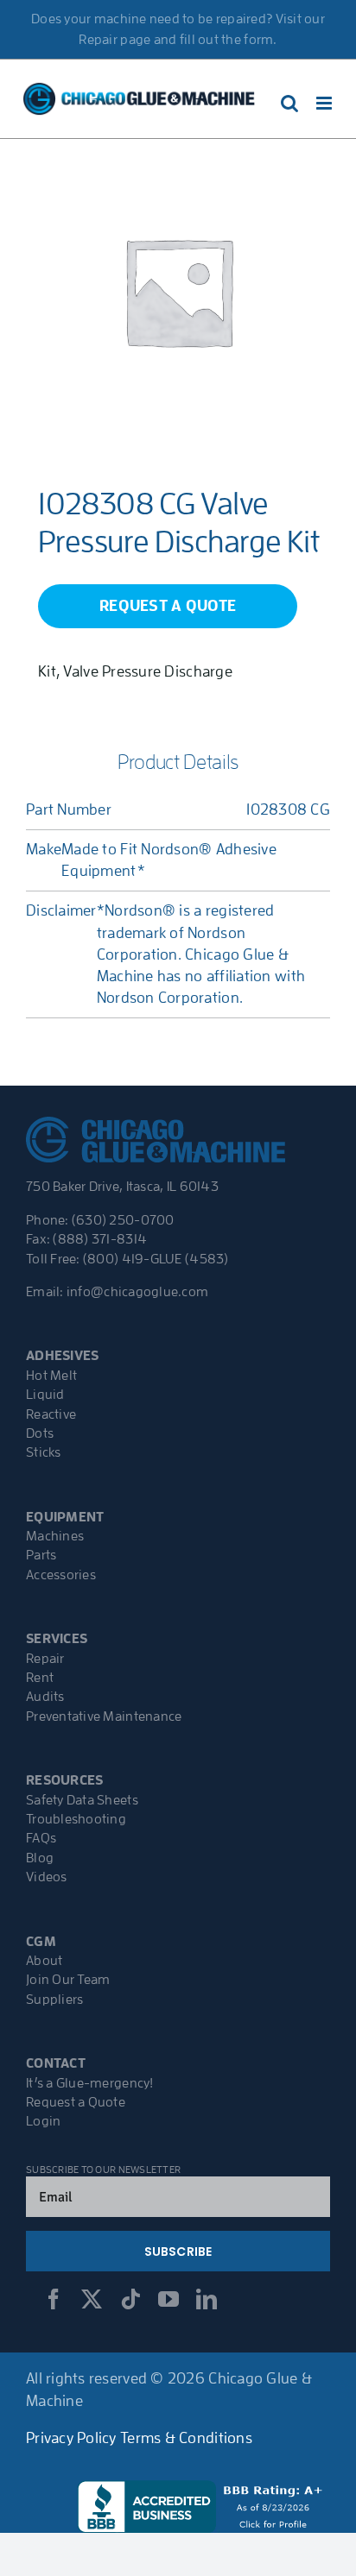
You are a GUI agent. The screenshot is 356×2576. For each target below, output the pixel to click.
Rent (40, 1678)
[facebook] (54, 2299)
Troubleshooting (76, 1819)
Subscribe (178, 2252)
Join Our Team (68, 1980)
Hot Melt (51, 1376)
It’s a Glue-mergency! (90, 2083)
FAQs (41, 1838)
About (44, 1961)
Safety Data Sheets (82, 1800)
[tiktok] (130, 2299)
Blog (40, 1858)
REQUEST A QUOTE (168, 606)
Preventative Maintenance (104, 1716)
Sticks (44, 1452)
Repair (45, 1659)
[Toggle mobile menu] (325, 103)
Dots (40, 1433)
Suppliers (54, 2000)
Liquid (45, 1395)
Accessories (61, 1575)
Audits (45, 1697)
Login (43, 2121)
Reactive (51, 1414)
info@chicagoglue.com (137, 1292)
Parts (41, 1555)
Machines (55, 1536)
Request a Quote (76, 2102)
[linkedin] (207, 2299)
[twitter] (92, 2299)
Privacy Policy (71, 2438)
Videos (47, 1877)
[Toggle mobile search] (289, 103)
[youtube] (168, 2299)
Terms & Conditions (186, 2438)
